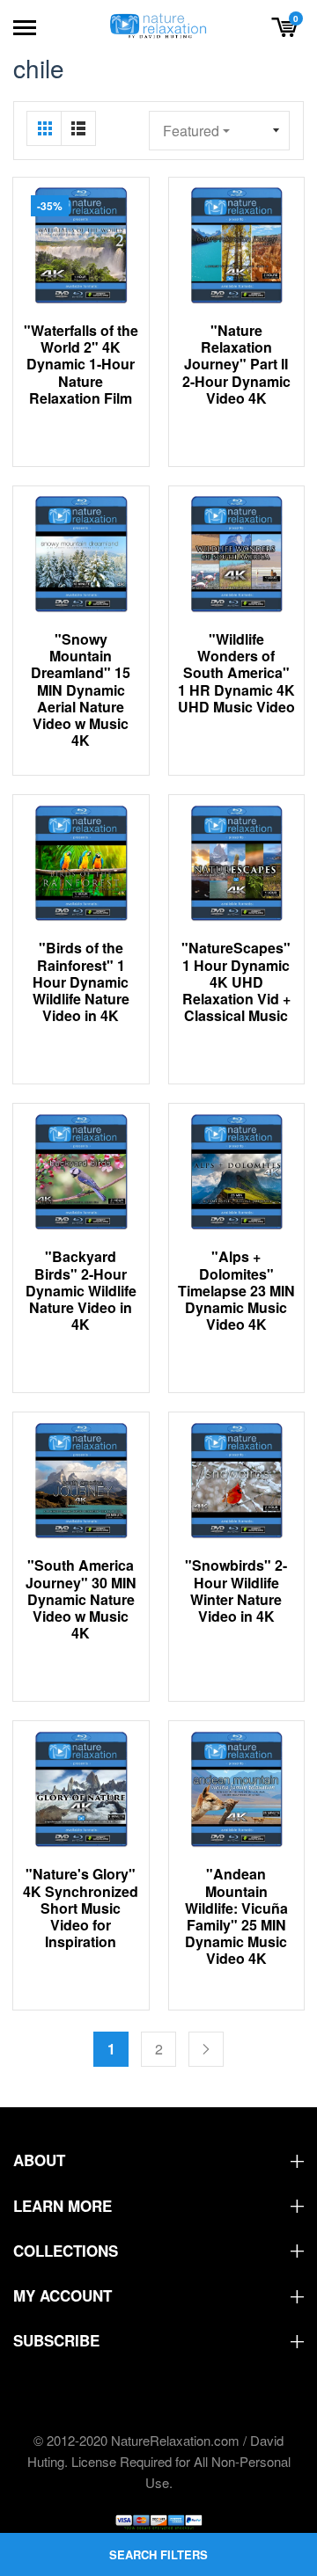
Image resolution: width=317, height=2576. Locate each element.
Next (206, 2049)
